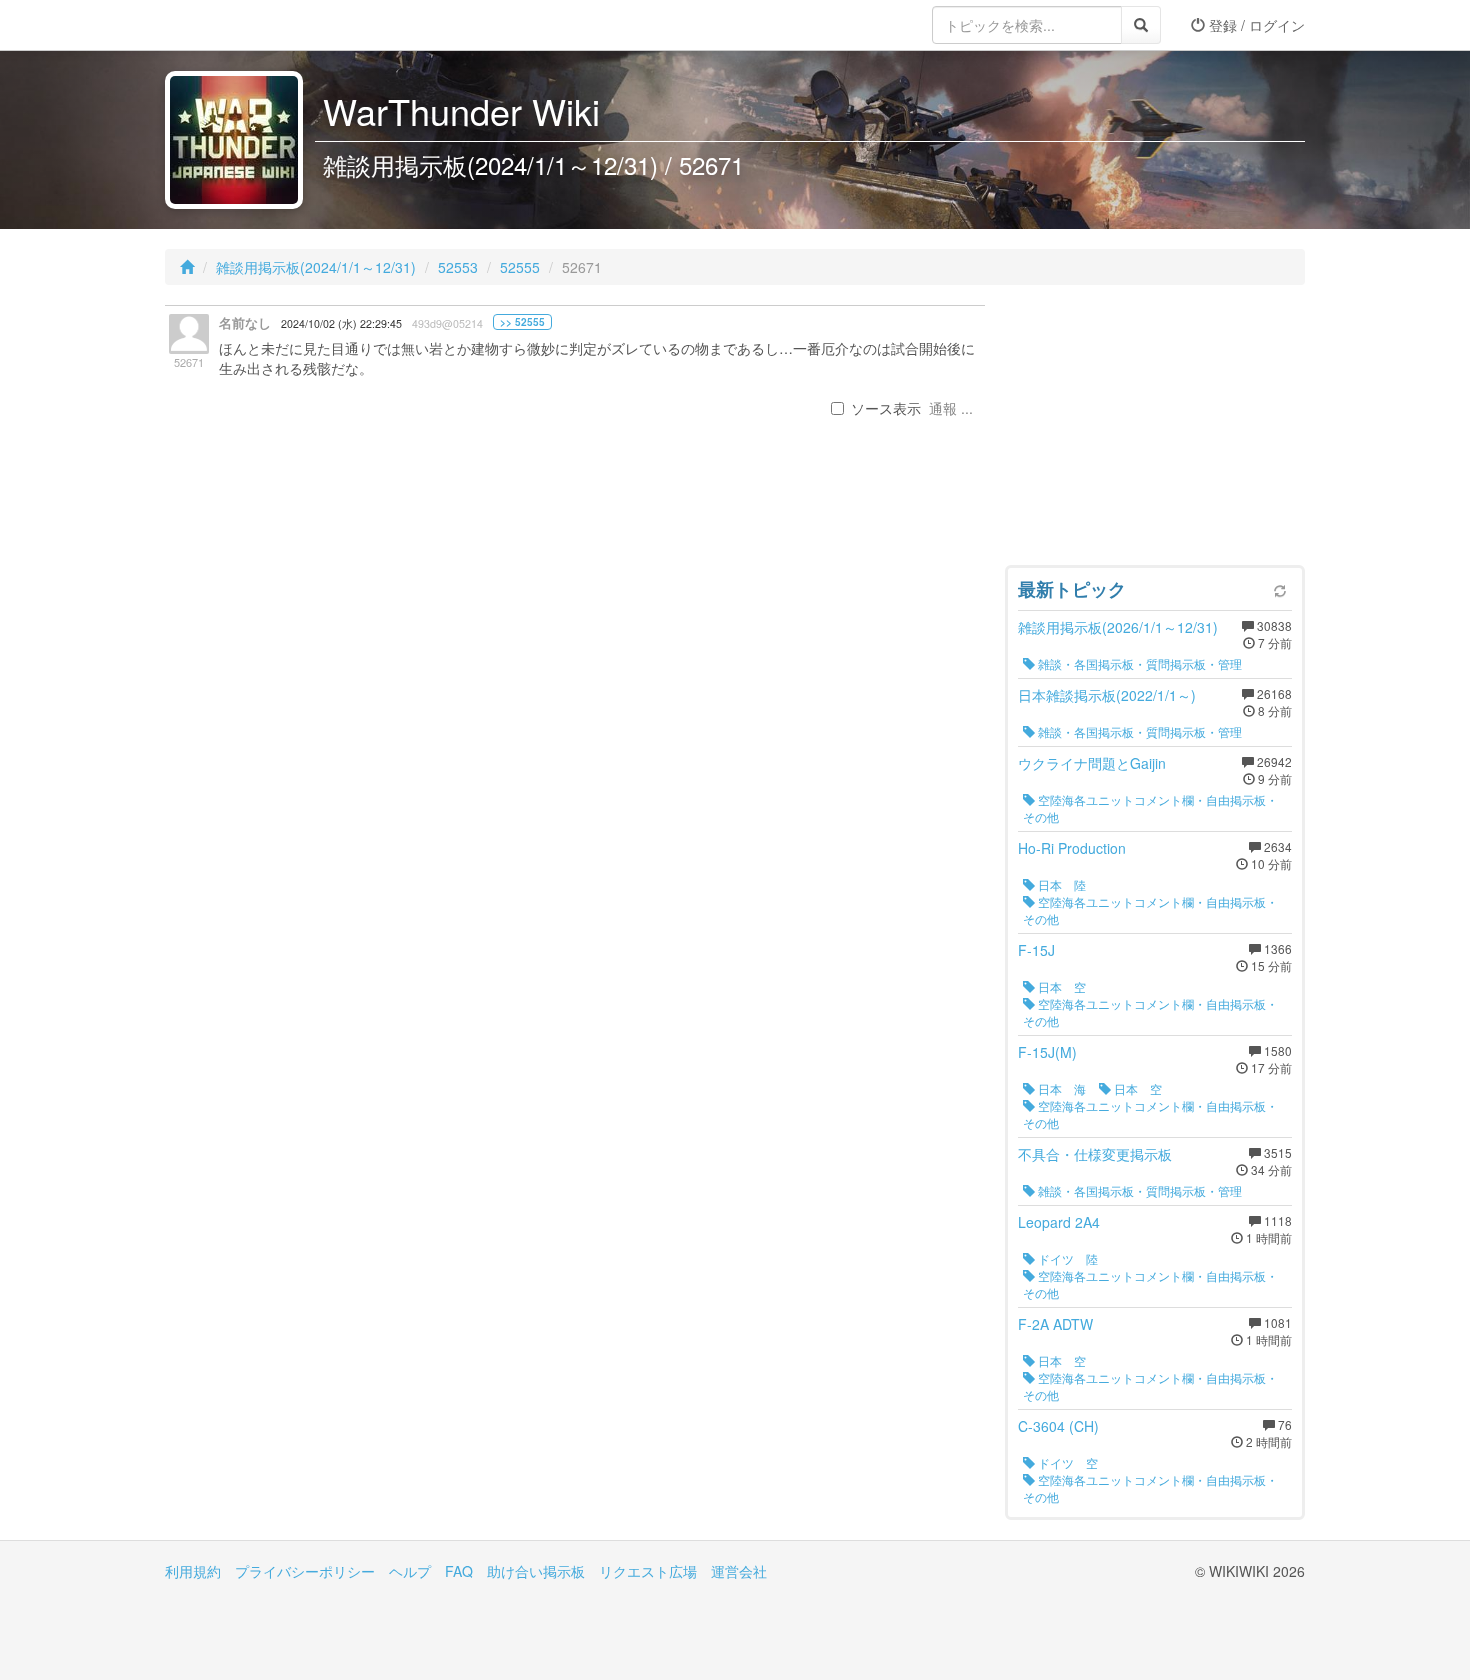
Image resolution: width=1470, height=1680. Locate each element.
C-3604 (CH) (1058, 1426)
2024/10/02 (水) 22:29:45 (341, 323)
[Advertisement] (1155, 430)
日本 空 (1060, 986)
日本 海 (1060, 1088)
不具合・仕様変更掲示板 (1095, 1154)
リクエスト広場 (648, 1571)
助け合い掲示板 (536, 1571)
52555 (520, 267)
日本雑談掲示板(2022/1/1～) (1107, 695)
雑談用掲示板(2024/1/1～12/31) (316, 267)
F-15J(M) (1047, 1052)
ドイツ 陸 (1066, 1258)
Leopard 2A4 (1059, 1222)
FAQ (459, 1571)
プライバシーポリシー (305, 1571)
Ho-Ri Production (1072, 848)
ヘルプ (410, 1571)
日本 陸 (1060, 884)
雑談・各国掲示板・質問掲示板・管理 (1138, 663)
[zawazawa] (245, 25)
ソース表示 (886, 408)
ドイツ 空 (1066, 1462)
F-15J (1036, 950)
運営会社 (739, 1571)
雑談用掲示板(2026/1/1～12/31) (1118, 627)
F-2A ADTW (1055, 1324)
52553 (458, 267)
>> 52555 (522, 322)
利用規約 (193, 1571)
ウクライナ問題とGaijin (1092, 763)
